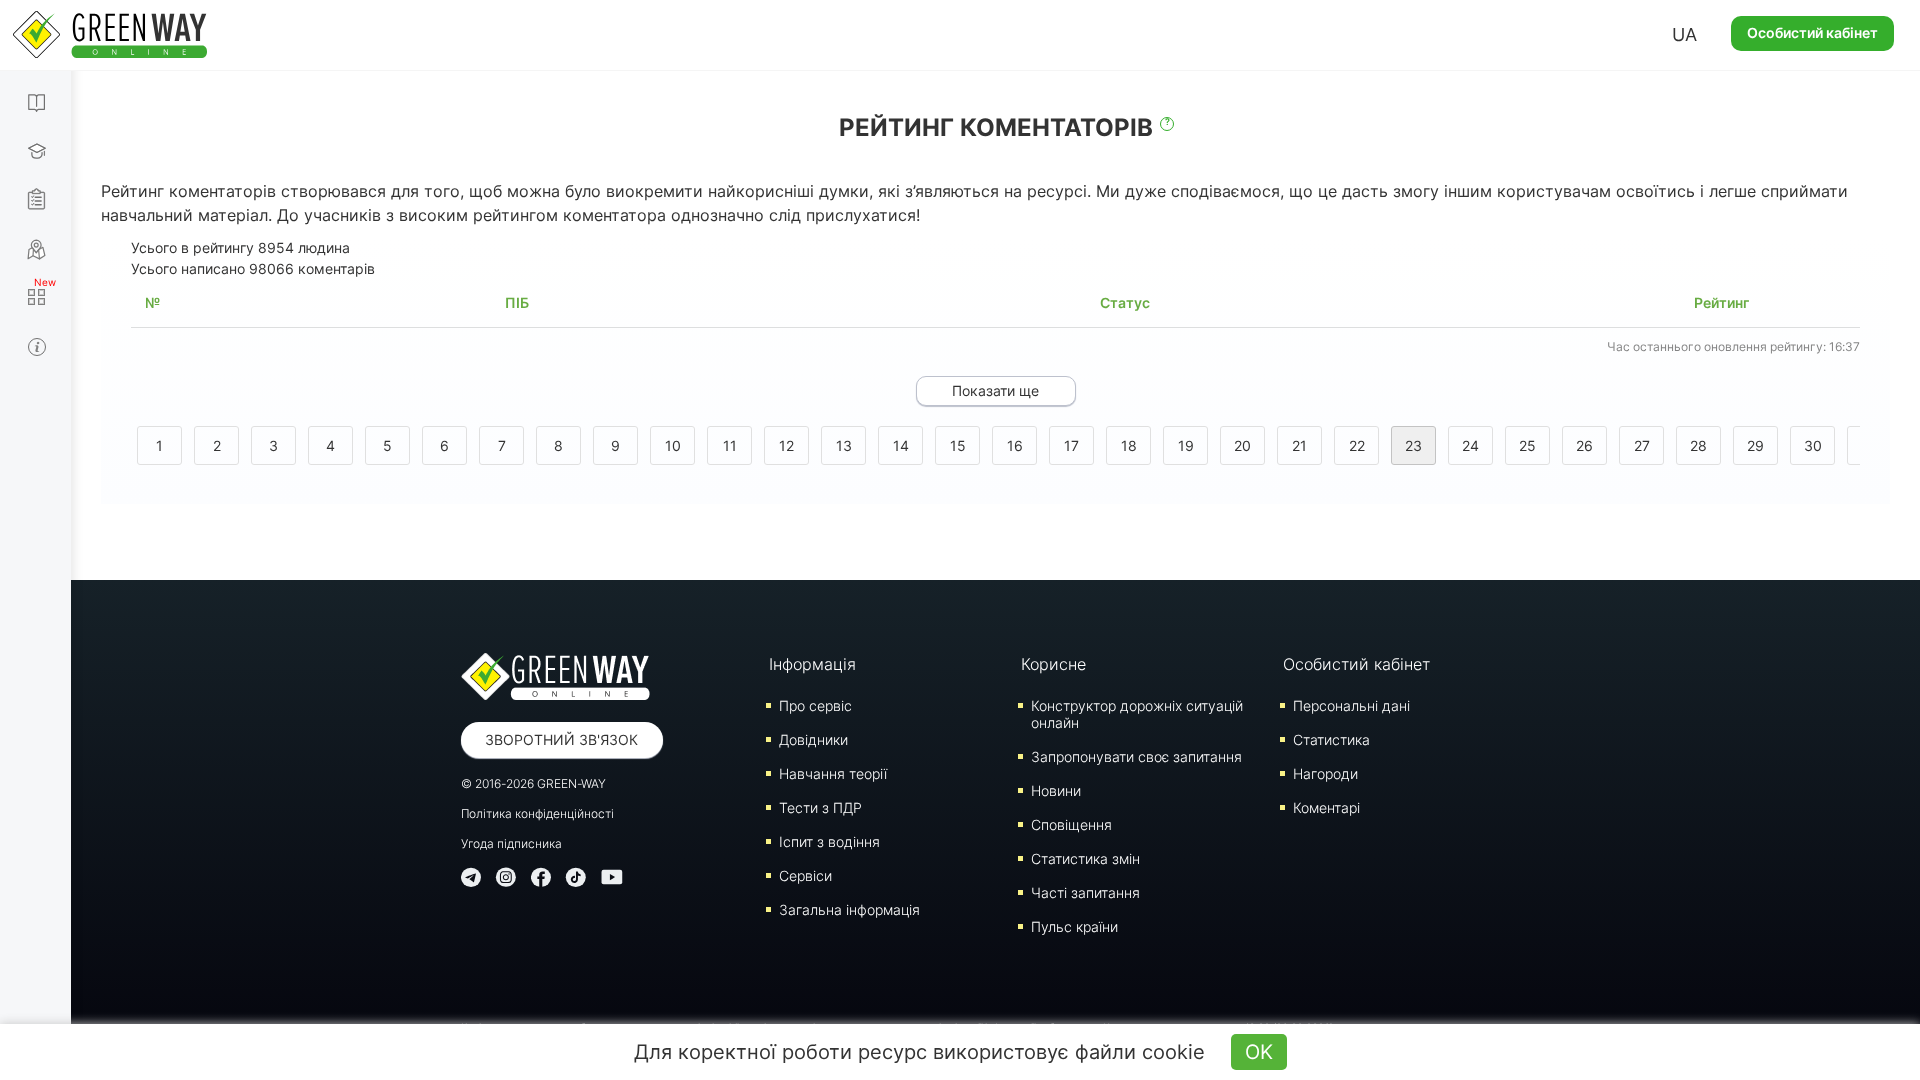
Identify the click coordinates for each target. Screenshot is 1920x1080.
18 (1129, 445)
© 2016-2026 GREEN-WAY (533, 783)
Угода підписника (511, 843)
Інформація (812, 664)
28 (1698, 445)
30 (1813, 445)
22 (1357, 445)
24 (1470, 445)
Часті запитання (1085, 892)
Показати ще (995, 390)
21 (1299, 445)
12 (786, 445)
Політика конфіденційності (537, 813)
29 (1755, 445)
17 (1071, 445)
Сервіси (805, 875)
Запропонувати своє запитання (1136, 756)
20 (1242, 445)
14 (901, 445)
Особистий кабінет (1812, 32)
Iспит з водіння (829, 841)
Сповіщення (1071, 824)
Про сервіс (815, 705)
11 (730, 445)
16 (1015, 445)
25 (1527, 445)
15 (958, 445)
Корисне (1053, 664)
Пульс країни (1074, 926)
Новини (1056, 790)
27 (1642, 445)
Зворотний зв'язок (561, 739)
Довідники (813, 739)
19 (1186, 445)
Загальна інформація (849, 909)
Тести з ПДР (820, 807)
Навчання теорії (833, 773)
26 (1584, 445)
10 (673, 445)
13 (844, 445)
